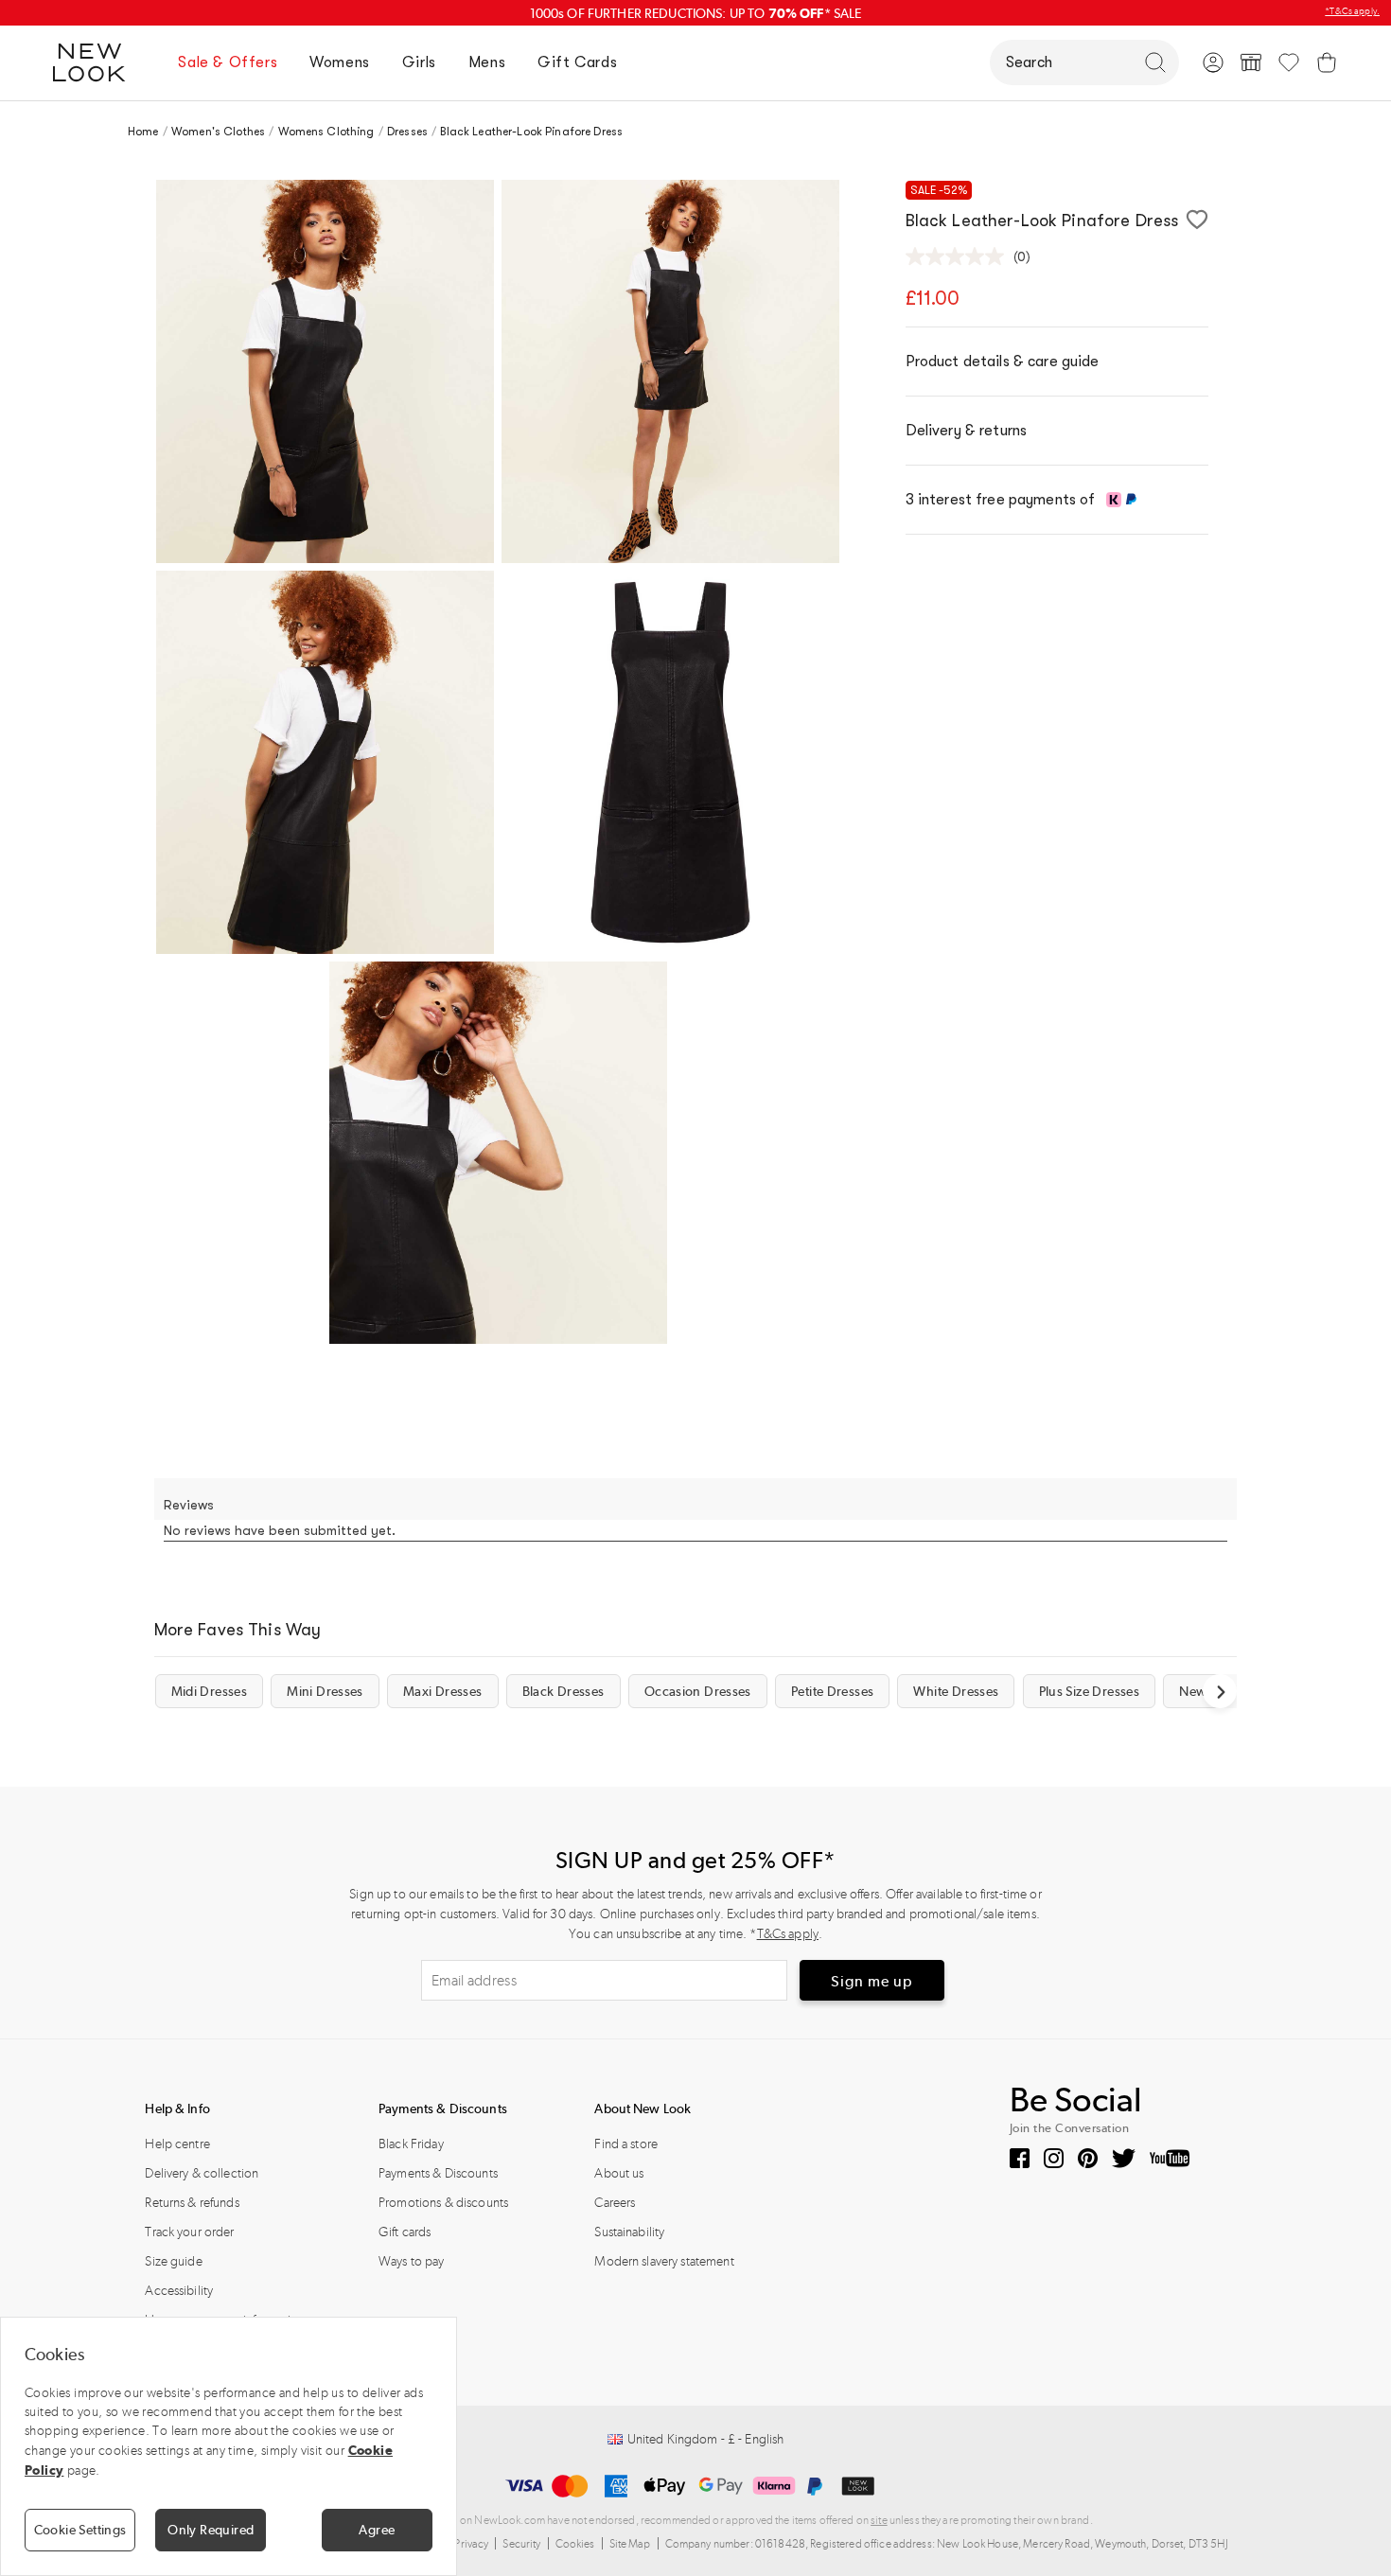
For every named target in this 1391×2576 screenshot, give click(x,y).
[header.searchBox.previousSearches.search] (1155, 62)
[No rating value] (960, 256)
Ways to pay (412, 2261)
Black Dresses (563, 1691)
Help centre (177, 2144)
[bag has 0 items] (1327, 62)
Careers (615, 2203)
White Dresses (956, 1691)
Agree (377, 2530)
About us (619, 2173)
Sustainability (629, 2232)
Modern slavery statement (664, 2261)
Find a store (626, 2144)
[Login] (1213, 62)
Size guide (173, 2261)
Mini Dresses (325, 1691)
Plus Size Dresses (1089, 1691)
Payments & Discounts (438, 2173)
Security (521, 2544)
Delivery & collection (202, 2173)
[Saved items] (1289, 62)
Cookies (575, 2544)
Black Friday (411, 2144)
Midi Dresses (210, 1691)
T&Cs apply (788, 1934)
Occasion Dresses (698, 1691)
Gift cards (405, 2232)
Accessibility (179, 2291)
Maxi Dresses (443, 1691)
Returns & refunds (192, 2203)
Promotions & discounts (443, 2203)
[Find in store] (1251, 62)
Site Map (630, 2544)
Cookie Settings (80, 2530)
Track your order (189, 2232)
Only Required (211, 2530)
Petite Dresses (832, 1691)
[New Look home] (96, 62)
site (879, 2520)
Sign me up (872, 1981)
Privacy (471, 2544)
